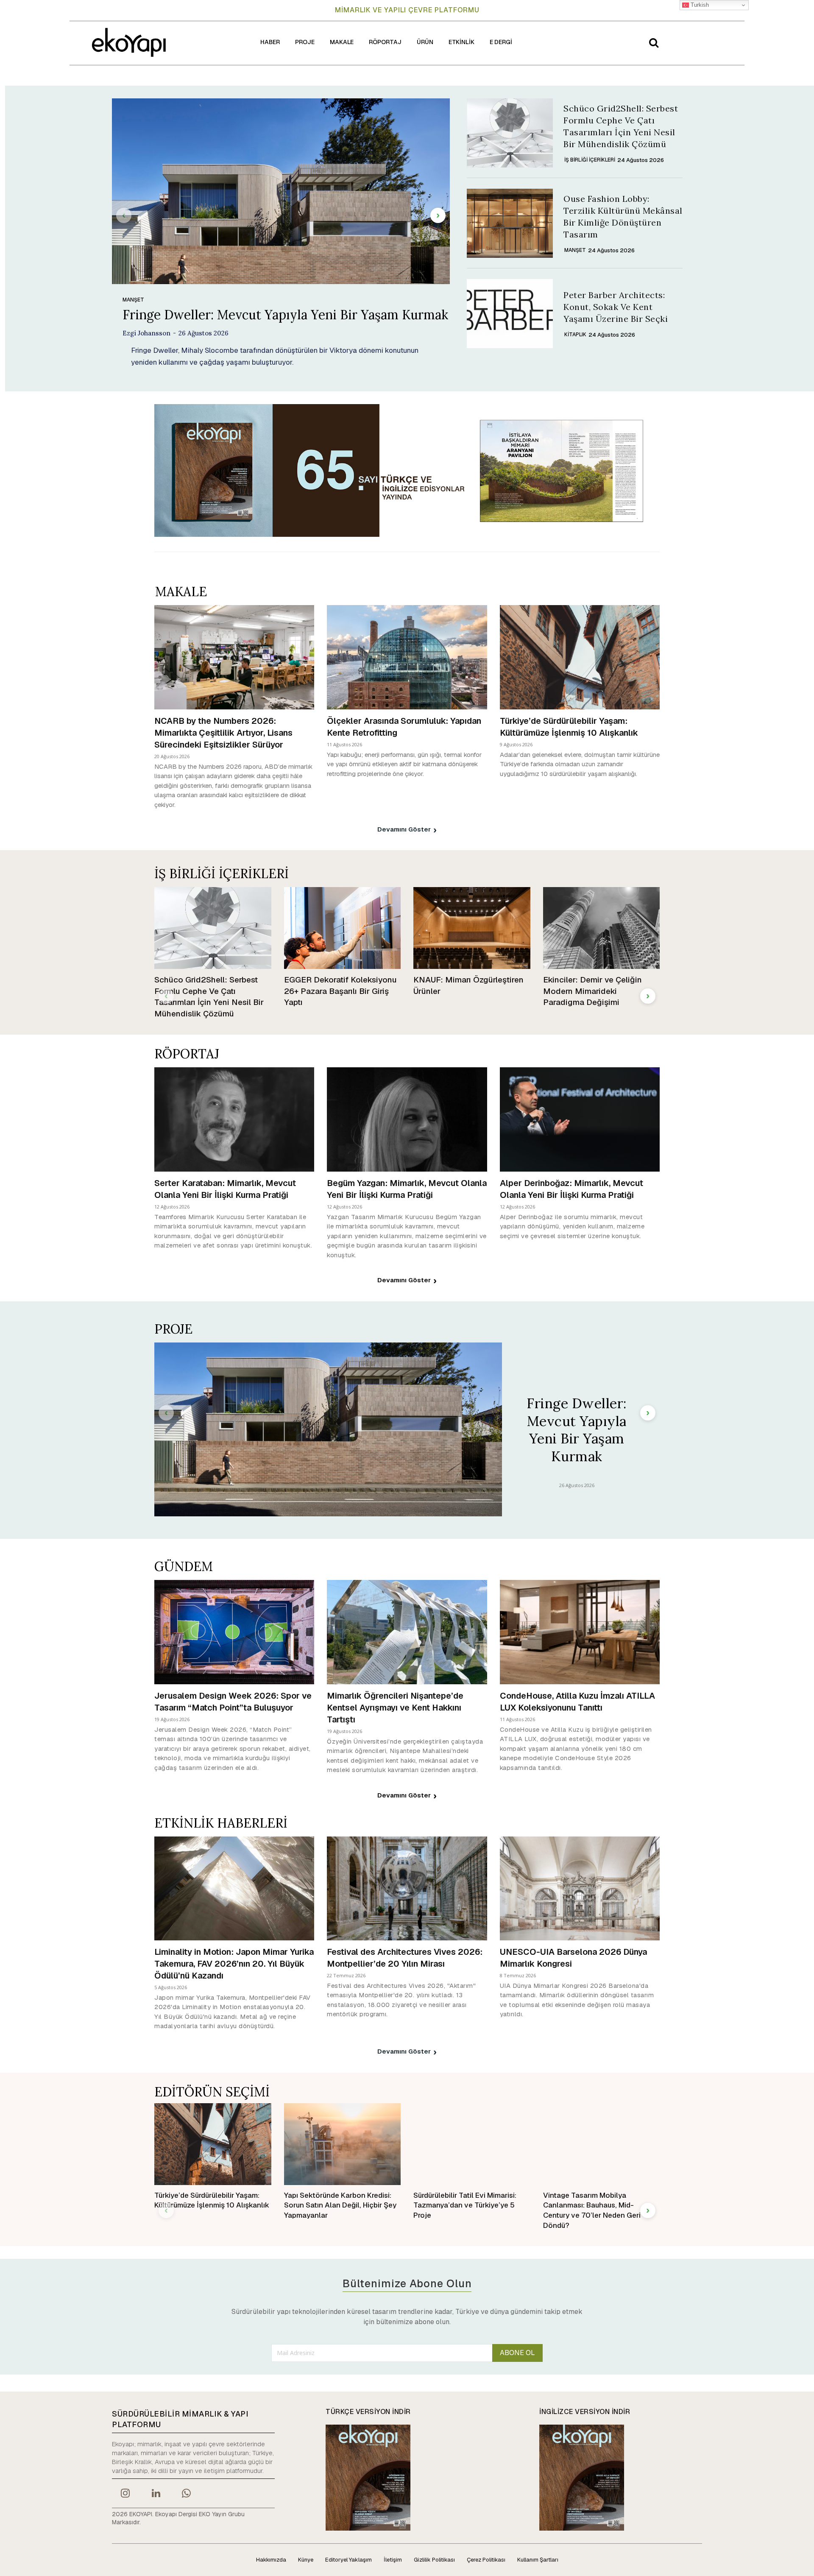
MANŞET (133, 300)
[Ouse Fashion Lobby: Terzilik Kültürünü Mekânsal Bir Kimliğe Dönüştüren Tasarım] (510, 223)
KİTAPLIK (575, 335)
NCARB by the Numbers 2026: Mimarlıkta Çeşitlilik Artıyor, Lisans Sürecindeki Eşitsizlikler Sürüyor (223, 733)
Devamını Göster (404, 829)
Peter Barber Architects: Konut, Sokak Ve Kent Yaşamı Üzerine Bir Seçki (616, 307)
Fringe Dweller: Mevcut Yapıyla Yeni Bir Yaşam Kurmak (285, 315)
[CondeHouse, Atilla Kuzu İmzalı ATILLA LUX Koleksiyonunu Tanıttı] (580, 1632)
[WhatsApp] (187, 2494)
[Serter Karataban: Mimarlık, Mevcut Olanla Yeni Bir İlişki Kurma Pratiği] (234, 1119)
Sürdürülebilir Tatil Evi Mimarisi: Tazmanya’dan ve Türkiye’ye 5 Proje (465, 2205)
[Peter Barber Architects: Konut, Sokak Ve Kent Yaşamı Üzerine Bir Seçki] (510, 314)
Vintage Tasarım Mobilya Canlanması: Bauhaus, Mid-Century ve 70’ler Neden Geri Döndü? (592, 2210)
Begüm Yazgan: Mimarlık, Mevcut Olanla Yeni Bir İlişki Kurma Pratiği (407, 1189)
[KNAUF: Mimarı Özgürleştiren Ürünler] (472, 928)
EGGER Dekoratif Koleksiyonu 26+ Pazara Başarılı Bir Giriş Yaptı (340, 991)
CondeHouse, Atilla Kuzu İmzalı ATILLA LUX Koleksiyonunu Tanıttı (577, 1702)
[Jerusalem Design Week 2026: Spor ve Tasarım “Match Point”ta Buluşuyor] (234, 1632)
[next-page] (438, 215)
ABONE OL (517, 2353)
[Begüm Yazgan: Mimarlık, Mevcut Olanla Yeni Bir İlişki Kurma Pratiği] (407, 1119)
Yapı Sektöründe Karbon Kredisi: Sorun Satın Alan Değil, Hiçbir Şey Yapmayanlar (340, 2205)
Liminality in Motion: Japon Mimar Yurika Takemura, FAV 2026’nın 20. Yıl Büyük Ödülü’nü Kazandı (234, 1964)
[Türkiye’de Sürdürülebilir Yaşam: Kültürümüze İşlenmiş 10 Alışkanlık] (580, 657)
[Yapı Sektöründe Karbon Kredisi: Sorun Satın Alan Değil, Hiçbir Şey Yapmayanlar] (343, 2144)
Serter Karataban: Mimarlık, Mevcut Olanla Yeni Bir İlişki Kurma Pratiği (225, 1189)
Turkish (699, 5)
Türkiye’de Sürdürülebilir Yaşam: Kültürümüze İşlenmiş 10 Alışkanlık (569, 727)
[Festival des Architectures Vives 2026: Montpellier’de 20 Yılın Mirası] (407, 1888)
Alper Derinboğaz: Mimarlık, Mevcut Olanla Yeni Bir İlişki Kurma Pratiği (571, 1189)
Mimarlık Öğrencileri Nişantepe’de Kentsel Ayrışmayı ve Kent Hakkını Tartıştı (395, 1708)
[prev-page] (124, 215)
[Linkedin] (156, 2494)
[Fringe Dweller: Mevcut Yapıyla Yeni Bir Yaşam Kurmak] (281, 191)
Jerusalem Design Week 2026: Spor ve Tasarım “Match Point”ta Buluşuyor (233, 1702)
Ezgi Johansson (146, 333)
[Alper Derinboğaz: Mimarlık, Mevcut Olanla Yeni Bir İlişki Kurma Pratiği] (580, 1119)
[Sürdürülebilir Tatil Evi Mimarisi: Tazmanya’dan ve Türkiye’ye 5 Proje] (472, 2144)
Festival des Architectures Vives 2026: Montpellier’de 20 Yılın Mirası (405, 1958)
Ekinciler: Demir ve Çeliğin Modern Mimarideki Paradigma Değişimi (592, 991)
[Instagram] (125, 2494)
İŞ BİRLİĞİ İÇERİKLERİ (590, 160)
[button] (654, 42)
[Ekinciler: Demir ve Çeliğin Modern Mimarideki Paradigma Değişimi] (602, 928)
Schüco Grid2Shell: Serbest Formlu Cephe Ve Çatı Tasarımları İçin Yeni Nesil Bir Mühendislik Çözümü (209, 997)
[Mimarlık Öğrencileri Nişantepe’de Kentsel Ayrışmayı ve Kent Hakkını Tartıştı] (407, 1632)
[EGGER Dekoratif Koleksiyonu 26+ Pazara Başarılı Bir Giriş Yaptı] (343, 928)
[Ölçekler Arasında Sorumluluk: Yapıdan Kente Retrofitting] (407, 657)
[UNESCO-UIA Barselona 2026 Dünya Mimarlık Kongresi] (580, 1888)
